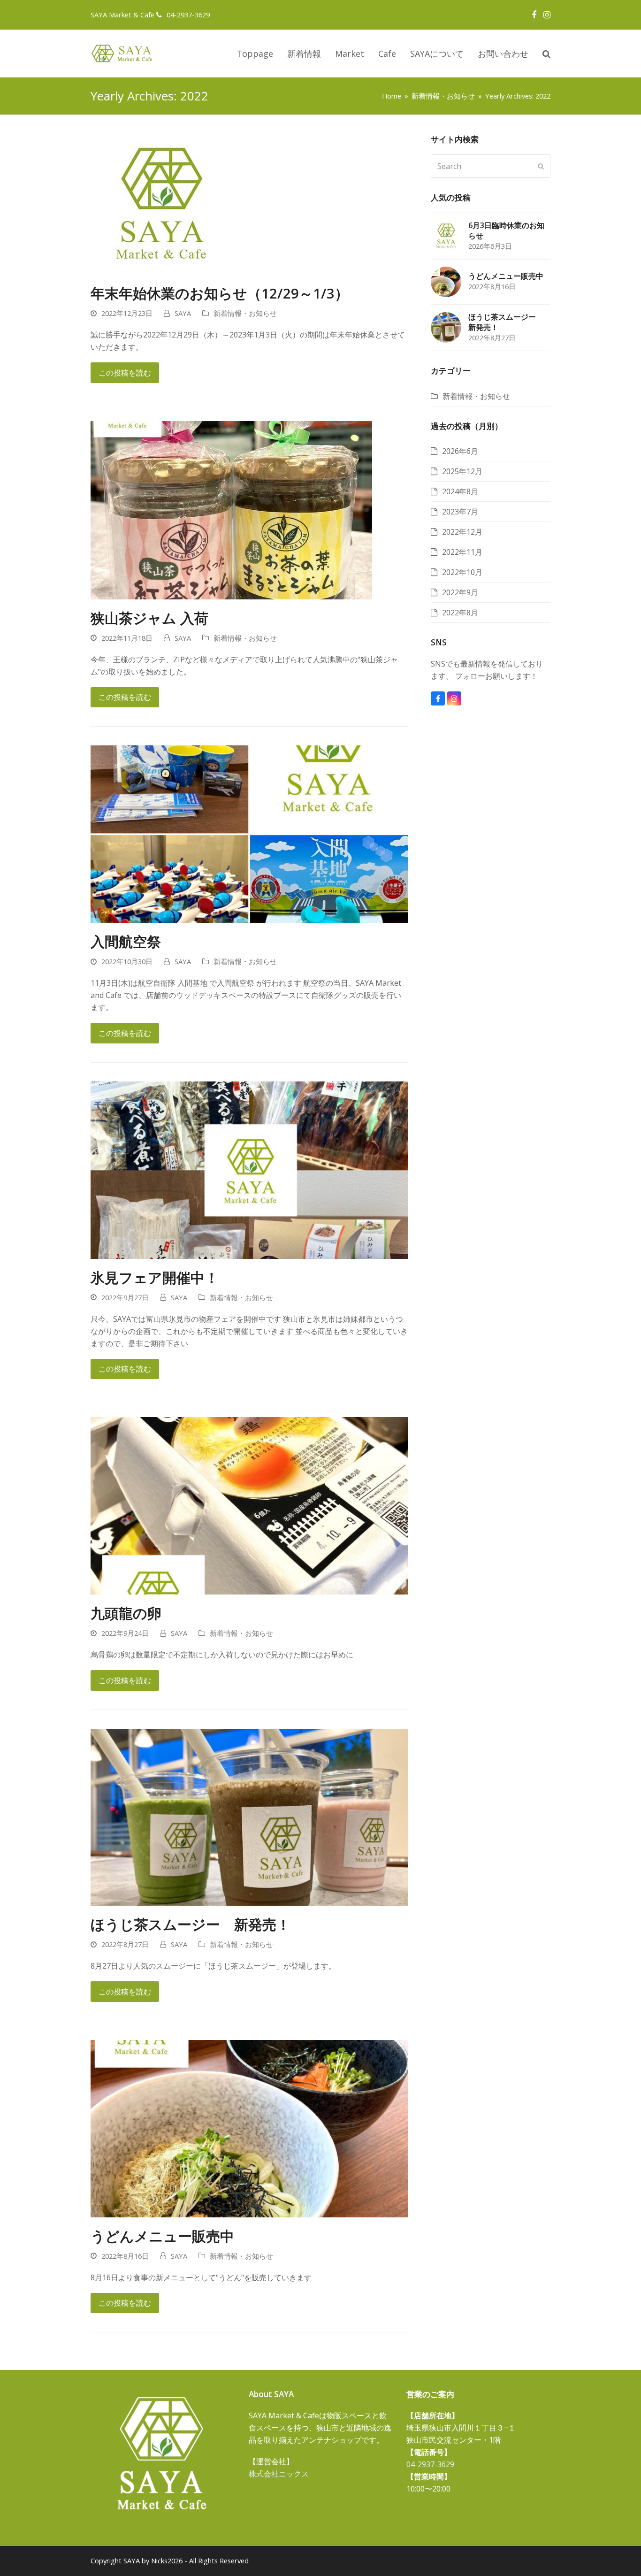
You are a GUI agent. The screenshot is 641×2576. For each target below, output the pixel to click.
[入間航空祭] (249, 834)
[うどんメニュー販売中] (249, 2128)
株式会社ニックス (279, 2474)
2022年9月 (460, 592)
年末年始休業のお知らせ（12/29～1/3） (220, 293)
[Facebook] (534, 15)
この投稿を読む (125, 373)
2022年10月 (462, 572)
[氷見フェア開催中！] (249, 1169)
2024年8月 (460, 491)
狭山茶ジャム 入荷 (149, 618)
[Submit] (541, 166)
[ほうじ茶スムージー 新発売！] (249, 1817)
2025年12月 (462, 471)
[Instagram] (547, 15)
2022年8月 (460, 613)
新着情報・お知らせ (245, 313)
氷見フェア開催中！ (155, 1277)
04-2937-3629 (188, 15)
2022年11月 (462, 552)
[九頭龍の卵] (249, 1505)
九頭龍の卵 (126, 1613)
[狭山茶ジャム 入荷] (231, 509)
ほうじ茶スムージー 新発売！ (191, 1924)
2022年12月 (462, 532)
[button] (546, 54)
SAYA (183, 313)
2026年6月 (460, 451)
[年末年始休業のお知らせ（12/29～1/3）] (161, 203)
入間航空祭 (126, 941)
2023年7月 (460, 512)
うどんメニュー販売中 (162, 2236)
